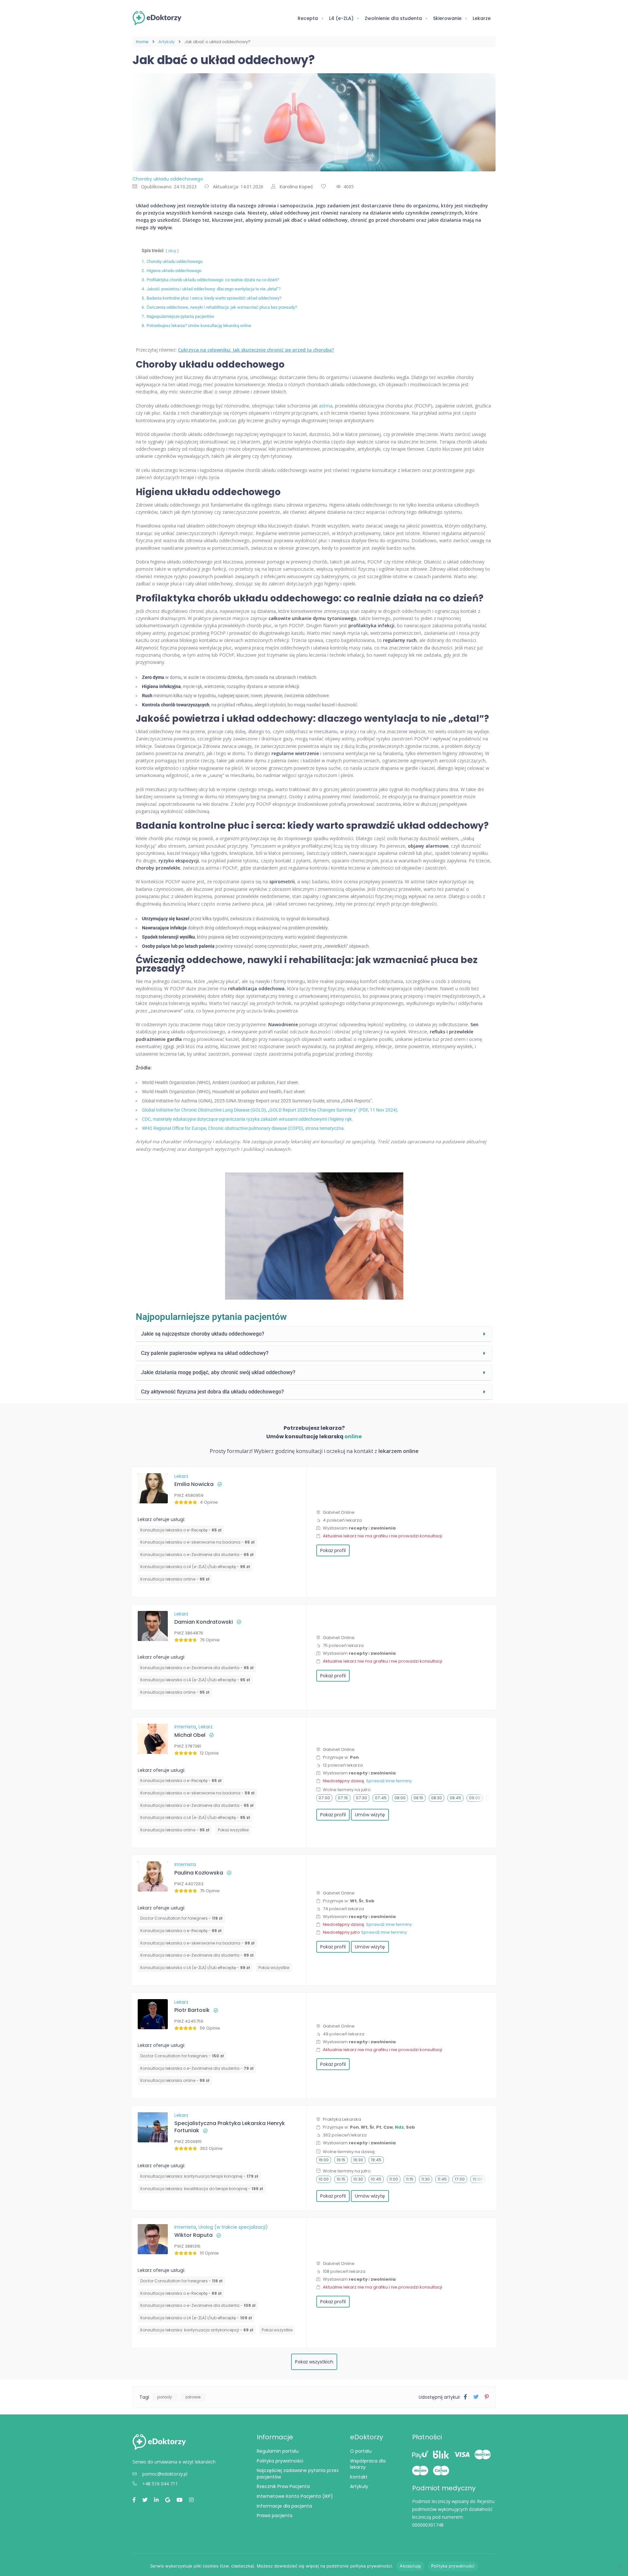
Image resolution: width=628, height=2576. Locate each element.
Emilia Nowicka (194, 1484)
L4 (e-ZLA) (341, 18)
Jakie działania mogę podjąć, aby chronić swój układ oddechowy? (218, 1372)
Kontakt (359, 2477)
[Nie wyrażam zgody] (620, 2566)
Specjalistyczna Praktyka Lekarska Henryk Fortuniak (230, 2127)
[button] (314, 1334)
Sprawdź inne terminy (389, 1781)
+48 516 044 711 (160, 2484)
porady (165, 2397)
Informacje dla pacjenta (284, 2506)
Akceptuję (410, 2566)
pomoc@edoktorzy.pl (165, 2474)
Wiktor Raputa (193, 2235)
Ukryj (172, 251)
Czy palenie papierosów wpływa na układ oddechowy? (205, 1353)
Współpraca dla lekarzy (368, 2464)
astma (326, 406)
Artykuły (166, 42)
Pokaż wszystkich (314, 2362)
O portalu (361, 2451)
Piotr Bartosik (192, 2010)
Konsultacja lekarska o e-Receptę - (181, 1530)
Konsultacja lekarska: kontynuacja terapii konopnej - (199, 2176)
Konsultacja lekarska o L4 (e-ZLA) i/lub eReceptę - (195, 1567)
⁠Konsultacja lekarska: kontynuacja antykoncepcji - (197, 2330)
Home (142, 42)
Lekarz (181, 1476)
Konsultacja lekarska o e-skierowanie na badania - (197, 1542)
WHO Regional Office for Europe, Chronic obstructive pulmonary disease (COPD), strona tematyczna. (244, 1128)
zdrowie (193, 2397)
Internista (186, 1727)
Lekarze (482, 18)
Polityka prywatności (280, 2461)
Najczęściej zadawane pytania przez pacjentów (298, 2474)
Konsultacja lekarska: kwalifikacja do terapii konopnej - (202, 2189)
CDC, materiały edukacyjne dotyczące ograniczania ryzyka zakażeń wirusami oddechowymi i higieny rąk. (247, 1119)
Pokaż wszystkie (233, 1830)
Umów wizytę (370, 1815)
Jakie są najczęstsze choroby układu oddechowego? (203, 1334)
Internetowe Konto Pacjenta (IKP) (295, 2496)
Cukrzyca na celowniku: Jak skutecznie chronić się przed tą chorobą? (256, 350)
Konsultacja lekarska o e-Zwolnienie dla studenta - (197, 1555)
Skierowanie (447, 18)
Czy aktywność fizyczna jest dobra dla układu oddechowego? (212, 1392)
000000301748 (428, 2525)
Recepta (308, 18)
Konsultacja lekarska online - (175, 1579)
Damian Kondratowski (204, 1622)
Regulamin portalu (278, 2451)
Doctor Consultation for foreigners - (181, 1918)
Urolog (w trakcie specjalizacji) (233, 2227)
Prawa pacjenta (275, 2515)
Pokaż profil (333, 1550)
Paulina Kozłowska (199, 1873)
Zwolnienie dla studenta (393, 18)
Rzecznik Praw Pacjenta (283, 2486)
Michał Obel (190, 1735)
